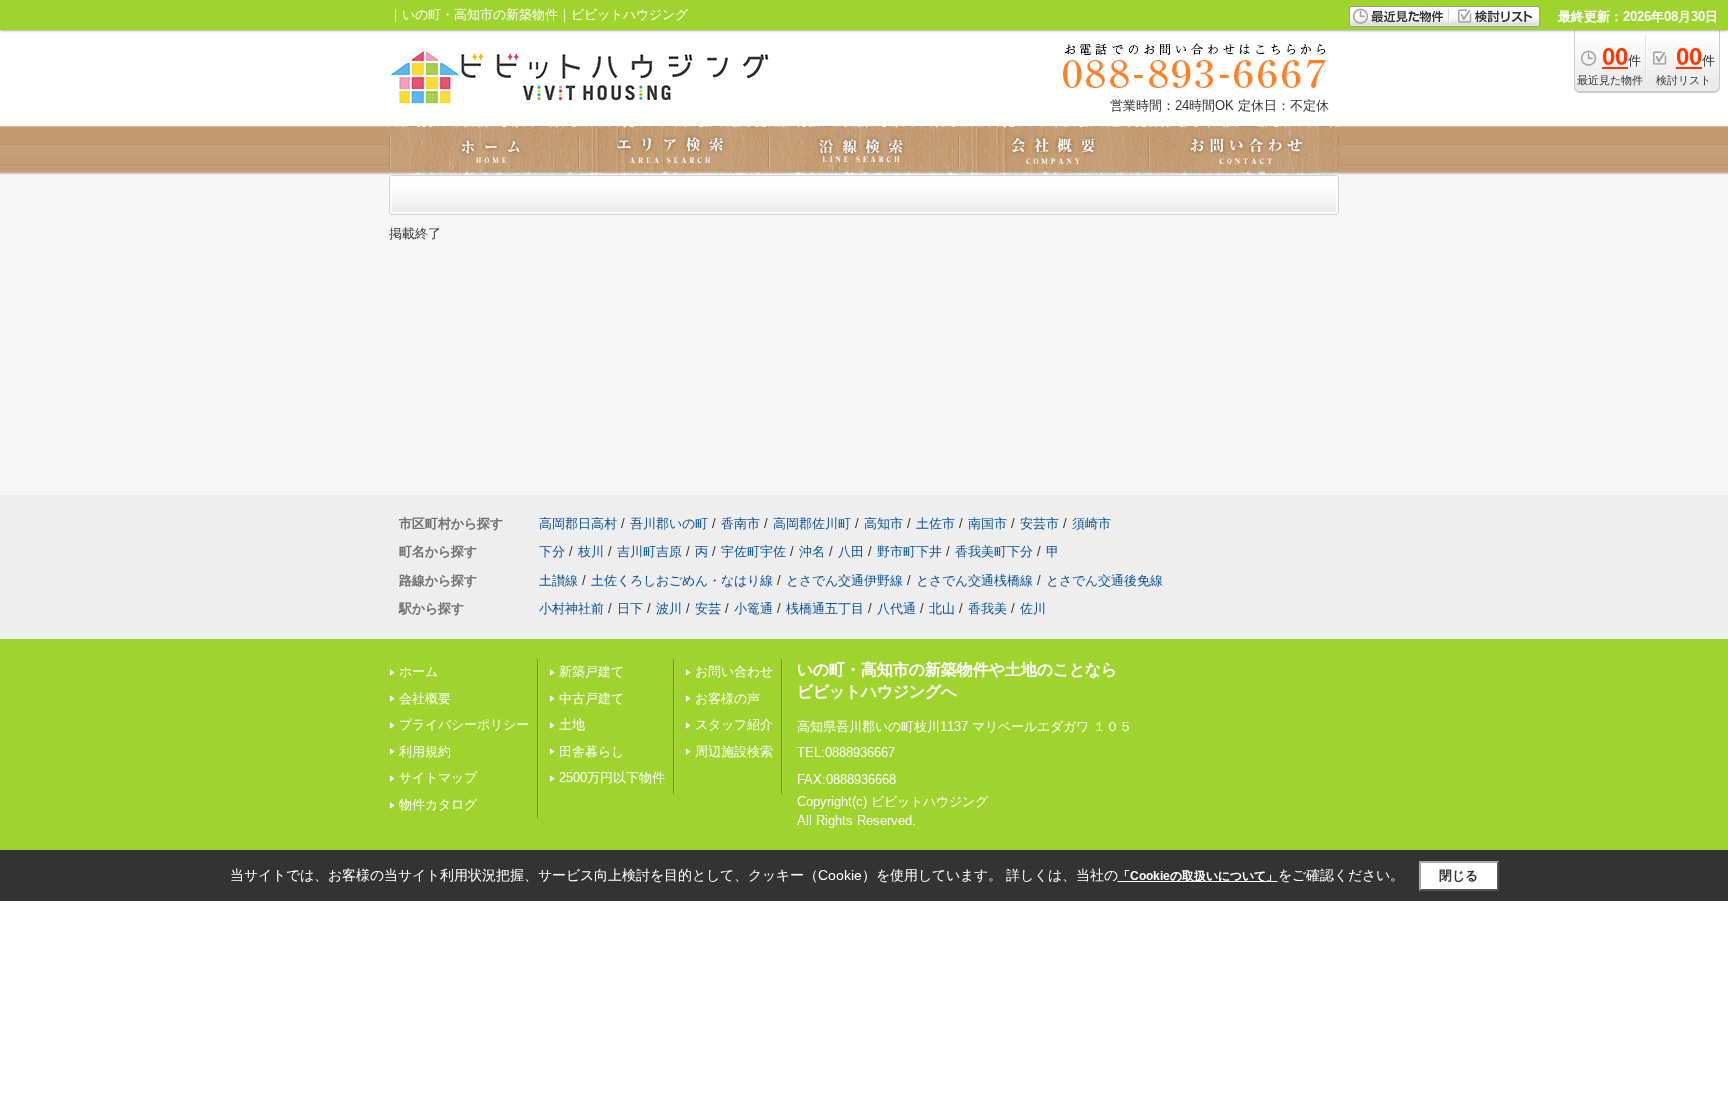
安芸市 (1039, 523)
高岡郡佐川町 (812, 523)
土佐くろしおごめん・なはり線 (682, 580)
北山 (942, 608)
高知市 (883, 523)
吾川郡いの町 (669, 523)
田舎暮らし (591, 751)
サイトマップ (438, 777)
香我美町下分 (994, 551)
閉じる (1458, 875)
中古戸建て (591, 698)
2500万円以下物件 (612, 777)
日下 (630, 608)
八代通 (896, 608)
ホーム (418, 671)
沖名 (812, 551)
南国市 (987, 523)
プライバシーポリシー (464, 724)
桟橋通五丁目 (825, 608)
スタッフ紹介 (734, 724)
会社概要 (425, 698)
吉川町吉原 (649, 551)
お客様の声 (727, 698)
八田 (851, 551)
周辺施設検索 (734, 751)
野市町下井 (909, 551)
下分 (552, 551)
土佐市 (935, 523)
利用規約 (425, 751)
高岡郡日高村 (578, 523)
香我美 (987, 608)
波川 (669, 608)
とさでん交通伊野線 (844, 580)
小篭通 (753, 608)
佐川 (1033, 608)
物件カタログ (438, 804)
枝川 (591, 551)
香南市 (740, 523)
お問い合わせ (734, 671)
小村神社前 (571, 608)
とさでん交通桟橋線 (974, 580)
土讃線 (558, 580)
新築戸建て (591, 671)
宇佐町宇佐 (753, 551)
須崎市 (1091, 523)
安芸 (708, 608)
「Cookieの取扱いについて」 (1198, 876)
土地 (572, 724)
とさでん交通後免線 (1104, 580)
